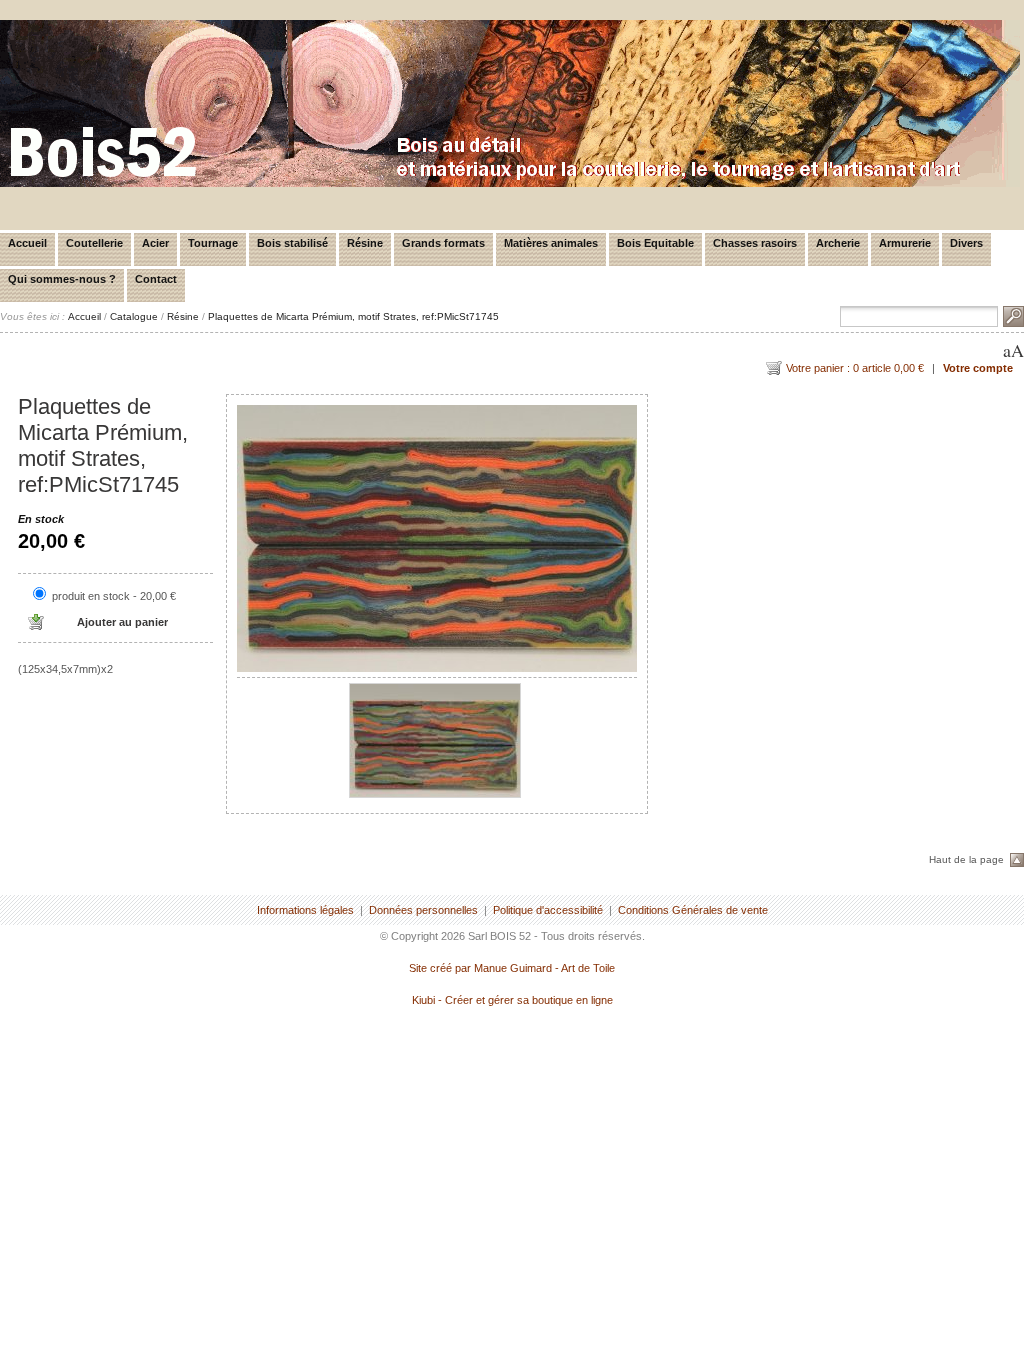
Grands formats (443, 243)
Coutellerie (94, 243)
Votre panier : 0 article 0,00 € (855, 368)
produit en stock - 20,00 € (114, 596)
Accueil (27, 243)
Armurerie (905, 243)
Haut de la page (966, 859)
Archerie (838, 243)
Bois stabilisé (292, 243)
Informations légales (305, 910)
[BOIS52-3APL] (510, 183)
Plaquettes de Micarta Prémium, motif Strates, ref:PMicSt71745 (353, 316)
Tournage (213, 243)
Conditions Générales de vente (693, 910)
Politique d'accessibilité (548, 910)
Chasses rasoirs (755, 243)
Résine (365, 243)
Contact (156, 279)
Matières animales (551, 243)
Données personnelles (423, 910)
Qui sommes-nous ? (62, 279)
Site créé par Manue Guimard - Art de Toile (512, 968)
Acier (155, 243)
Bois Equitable (655, 243)
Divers (966, 243)
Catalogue (134, 316)
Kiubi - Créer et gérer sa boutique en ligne (512, 1000)
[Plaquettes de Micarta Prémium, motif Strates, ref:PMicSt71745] (437, 538)
